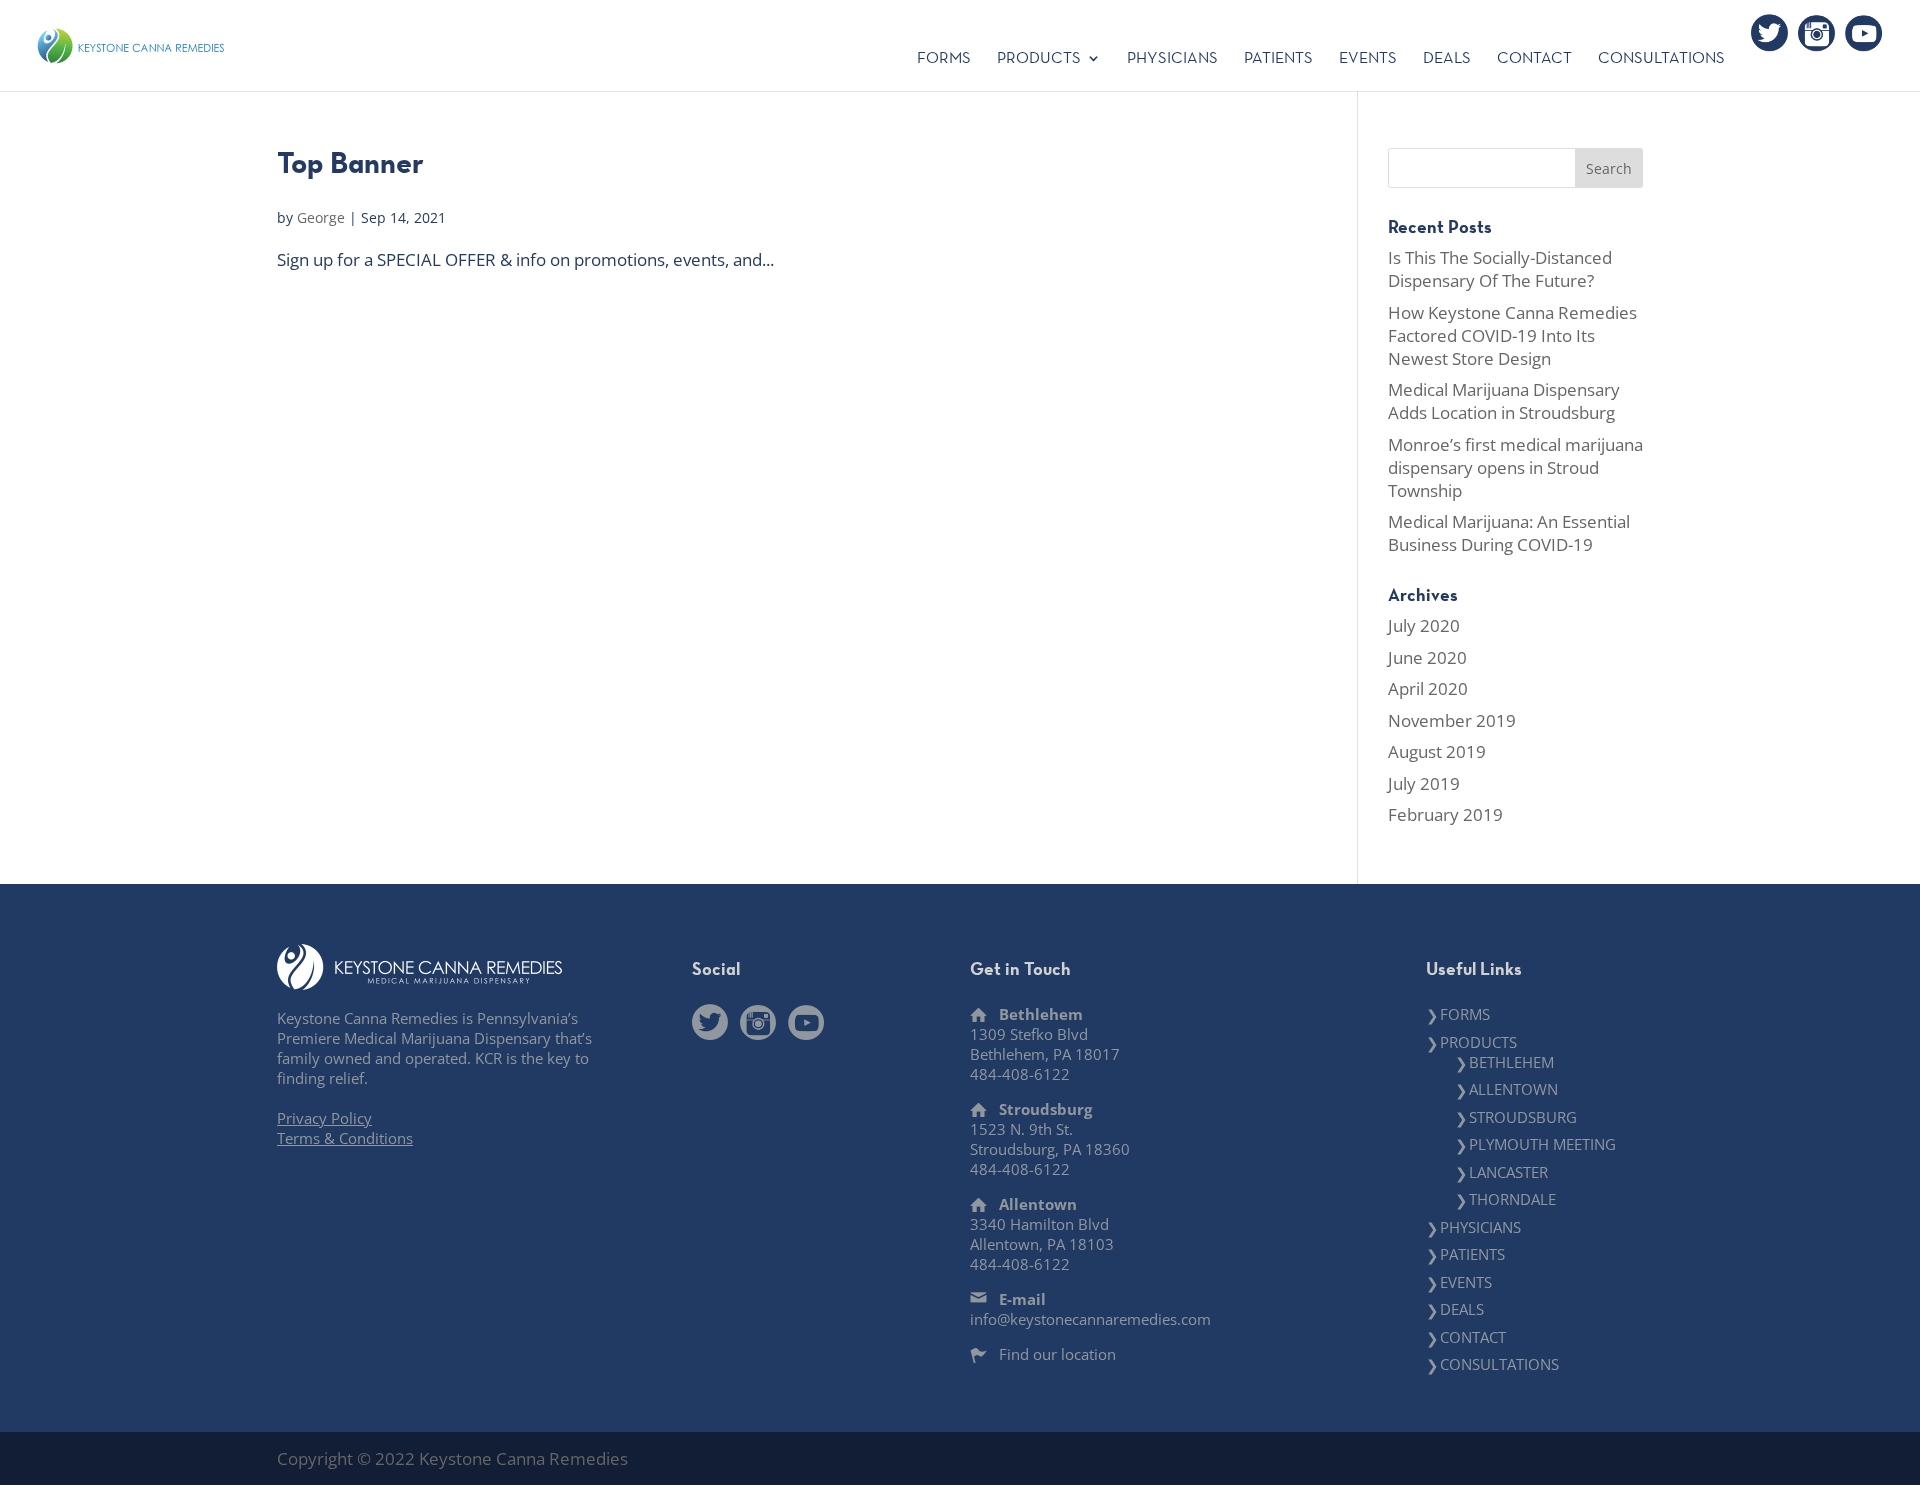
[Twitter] (1769, 32)
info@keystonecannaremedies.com (1090, 1319)
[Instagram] (1816, 32)
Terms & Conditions (345, 1138)
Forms (944, 59)
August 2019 (1437, 751)
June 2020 (1427, 657)
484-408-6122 (1020, 1074)
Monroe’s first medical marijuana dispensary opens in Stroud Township (1515, 467)
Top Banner (350, 162)
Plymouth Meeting (1542, 1144)
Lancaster (1508, 1172)
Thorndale (1512, 1199)
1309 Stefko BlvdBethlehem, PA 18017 (1045, 1044)
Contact (1534, 59)
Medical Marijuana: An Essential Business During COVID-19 (1509, 533)
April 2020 (1428, 688)
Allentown (1513, 1089)
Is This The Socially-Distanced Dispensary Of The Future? (1500, 269)
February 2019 (1445, 814)
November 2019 (1452, 720)
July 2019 (1424, 783)
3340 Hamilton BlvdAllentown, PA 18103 (1042, 1234)
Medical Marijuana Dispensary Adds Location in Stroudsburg (1504, 401)
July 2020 (1424, 625)
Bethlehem (1511, 1062)
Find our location (1057, 1354)
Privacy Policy (324, 1118)
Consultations (1661, 59)
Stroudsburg (1523, 1117)
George (321, 217)
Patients (1278, 59)
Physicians (1172, 59)
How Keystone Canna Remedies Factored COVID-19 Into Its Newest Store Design (1512, 335)
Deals (1447, 59)
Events (1368, 59)
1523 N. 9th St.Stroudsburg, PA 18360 (1050, 1139)
